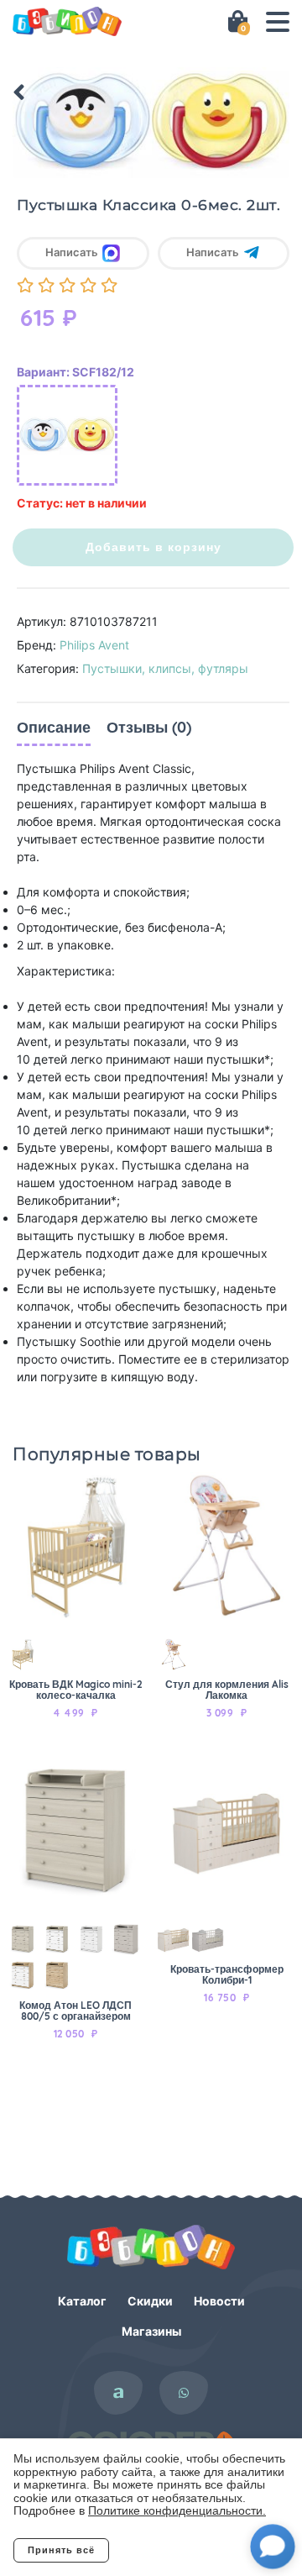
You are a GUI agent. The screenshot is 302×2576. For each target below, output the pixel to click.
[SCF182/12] (67, 435)
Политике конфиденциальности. (177, 2510)
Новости (219, 2301)
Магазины (151, 2331)
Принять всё (61, 2550)
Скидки (150, 2301)
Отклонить (177, 2550)
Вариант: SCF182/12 (75, 372)
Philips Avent (94, 645)
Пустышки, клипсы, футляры (165, 668)
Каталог (82, 2301)
